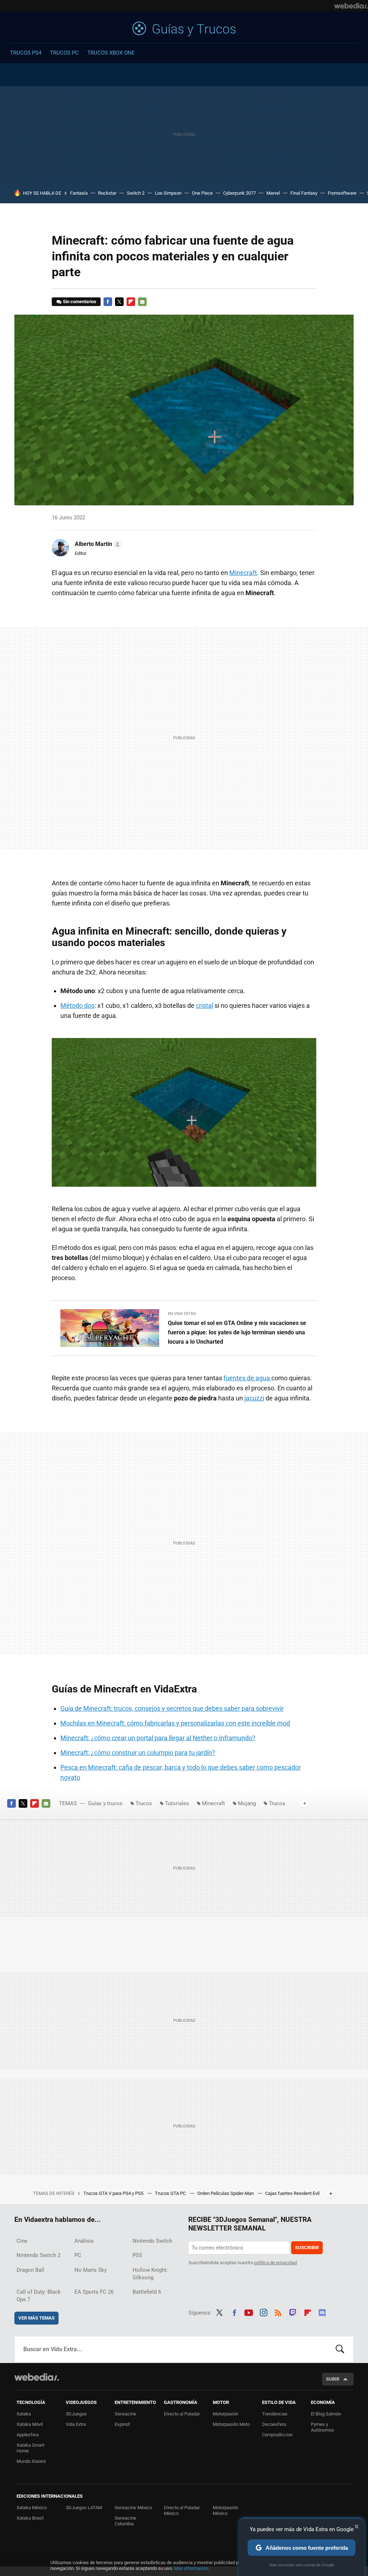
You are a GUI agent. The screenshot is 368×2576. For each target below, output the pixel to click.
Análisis (84, 2241)
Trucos (144, 1803)
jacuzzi (254, 1398)
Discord (322, 2312)
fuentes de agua (247, 1378)
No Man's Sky (91, 2270)
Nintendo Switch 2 (38, 2255)
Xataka (24, 2414)
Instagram (263, 2312)
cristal (204, 1006)
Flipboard (131, 302)
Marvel (273, 193)
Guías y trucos (184, 29)
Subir (333, 2379)
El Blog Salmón (326, 2414)
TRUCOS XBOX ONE (111, 53)
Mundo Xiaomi (31, 2461)
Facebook (108, 302)
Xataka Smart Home (30, 2448)
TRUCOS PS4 (26, 53)
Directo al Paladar (182, 2414)
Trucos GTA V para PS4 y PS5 (114, 2193)
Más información (191, 2568)
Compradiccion (277, 2435)
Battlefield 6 (147, 2292)
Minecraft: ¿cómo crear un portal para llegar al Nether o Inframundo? (158, 1738)
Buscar (340, 2349)
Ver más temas (36, 2318)
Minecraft (243, 573)
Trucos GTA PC (171, 2193)
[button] (97, 544)
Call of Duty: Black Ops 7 (39, 2296)
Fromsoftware (342, 193)
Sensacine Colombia (125, 2521)
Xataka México (32, 2508)
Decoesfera (274, 2424)
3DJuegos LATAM (84, 2508)
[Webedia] (351, 6)
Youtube (249, 2312)
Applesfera (28, 2435)
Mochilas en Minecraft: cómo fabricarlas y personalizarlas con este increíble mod (175, 1723)
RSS (278, 2312)
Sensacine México (133, 2508)
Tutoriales (177, 1803)
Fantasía (79, 193)
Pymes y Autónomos (323, 2427)
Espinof (122, 2424)
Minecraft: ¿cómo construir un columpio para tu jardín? (138, 1753)
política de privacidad (275, 2263)
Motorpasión (226, 2414)
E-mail (142, 302)
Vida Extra (76, 2424)
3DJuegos (76, 2414)
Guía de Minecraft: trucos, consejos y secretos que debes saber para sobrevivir (172, 1708)
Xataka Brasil (30, 2518)
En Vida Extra (182, 1314)
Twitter (119, 302)
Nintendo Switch (152, 2241)
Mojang (247, 1803)
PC (78, 2255)
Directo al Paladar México (182, 2510)
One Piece (202, 193)
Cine (22, 2241)
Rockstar (107, 193)
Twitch (293, 2312)
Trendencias (275, 2414)
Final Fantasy (304, 193)
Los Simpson (168, 193)
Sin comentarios (80, 302)
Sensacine (125, 2414)
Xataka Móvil (30, 2424)
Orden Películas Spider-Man (226, 2193)
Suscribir (307, 2248)
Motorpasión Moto (231, 2424)
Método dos (77, 1006)
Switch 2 (136, 193)
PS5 (137, 2255)
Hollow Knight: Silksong (150, 2274)
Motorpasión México (226, 2510)
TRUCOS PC (64, 53)
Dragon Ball (30, 2270)
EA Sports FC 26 (94, 2292)
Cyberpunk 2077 (240, 193)
